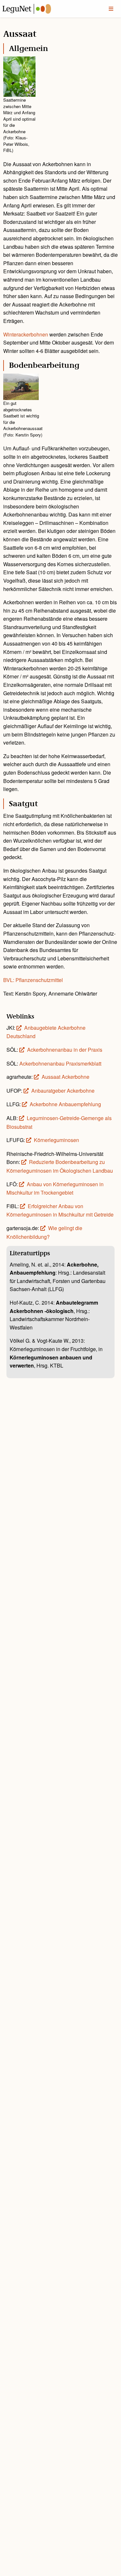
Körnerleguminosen (56, 1140)
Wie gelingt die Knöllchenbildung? (44, 1232)
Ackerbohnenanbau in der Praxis (65, 1050)
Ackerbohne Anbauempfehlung (65, 1104)
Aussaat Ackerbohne (66, 1077)
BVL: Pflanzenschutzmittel (33, 980)
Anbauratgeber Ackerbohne (63, 1091)
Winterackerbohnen (26, 334)
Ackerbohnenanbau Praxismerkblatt (60, 1063)
